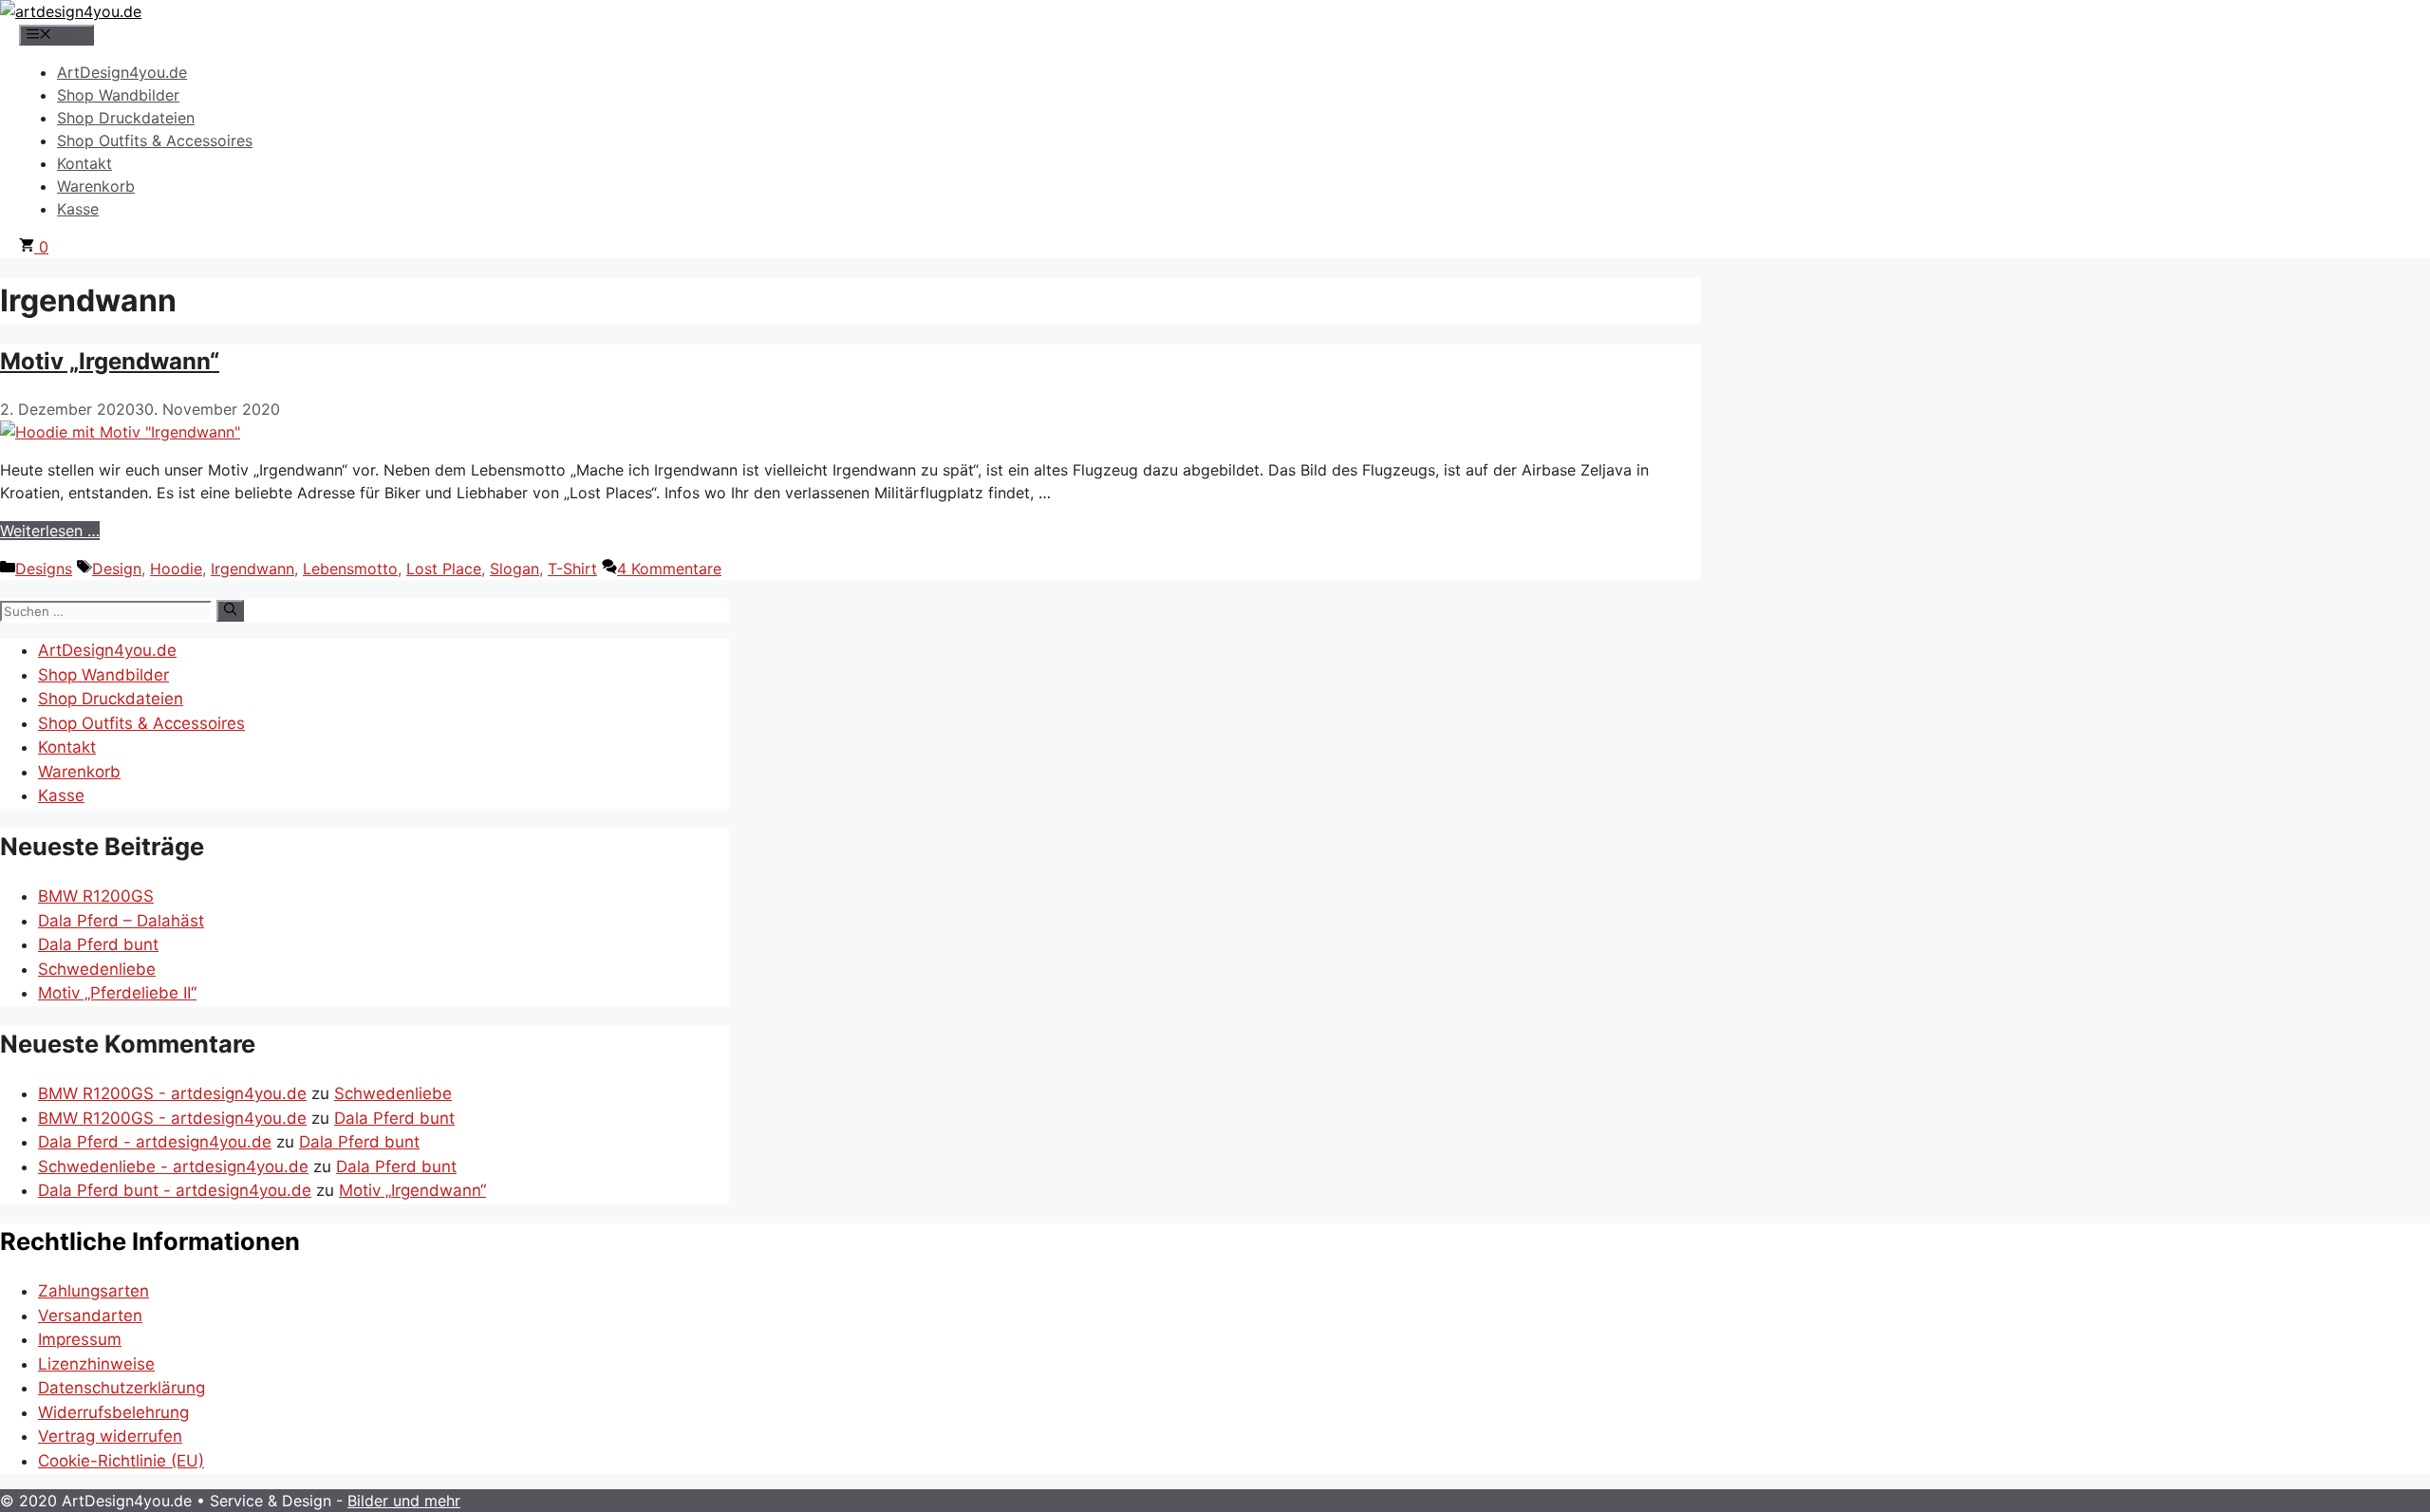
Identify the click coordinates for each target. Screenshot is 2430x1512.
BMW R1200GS (96, 896)
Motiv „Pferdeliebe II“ (117, 993)
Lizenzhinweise (96, 1364)
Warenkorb (96, 186)
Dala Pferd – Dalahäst (121, 921)
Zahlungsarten (93, 1291)
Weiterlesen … (50, 531)
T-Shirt (572, 569)
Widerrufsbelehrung (113, 1412)
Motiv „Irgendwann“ (110, 361)
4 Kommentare (669, 569)
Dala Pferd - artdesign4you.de (155, 1142)
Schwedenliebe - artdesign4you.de (173, 1167)
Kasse (78, 209)
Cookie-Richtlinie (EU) (121, 1461)
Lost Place (444, 569)
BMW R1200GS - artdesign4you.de (172, 1093)
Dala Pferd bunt (98, 944)
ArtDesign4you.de (122, 72)
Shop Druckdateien (126, 118)
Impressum (80, 1339)
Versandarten (90, 1316)
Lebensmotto (350, 569)
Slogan (514, 569)
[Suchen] (230, 610)
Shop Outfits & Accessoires (155, 140)
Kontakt (84, 163)
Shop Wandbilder (118, 95)
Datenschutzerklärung (121, 1388)
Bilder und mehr (404, 1501)
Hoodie (176, 569)
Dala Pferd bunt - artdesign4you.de (175, 1190)
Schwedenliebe (97, 969)
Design (117, 569)
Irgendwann (252, 569)
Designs (44, 569)
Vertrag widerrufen (110, 1436)
